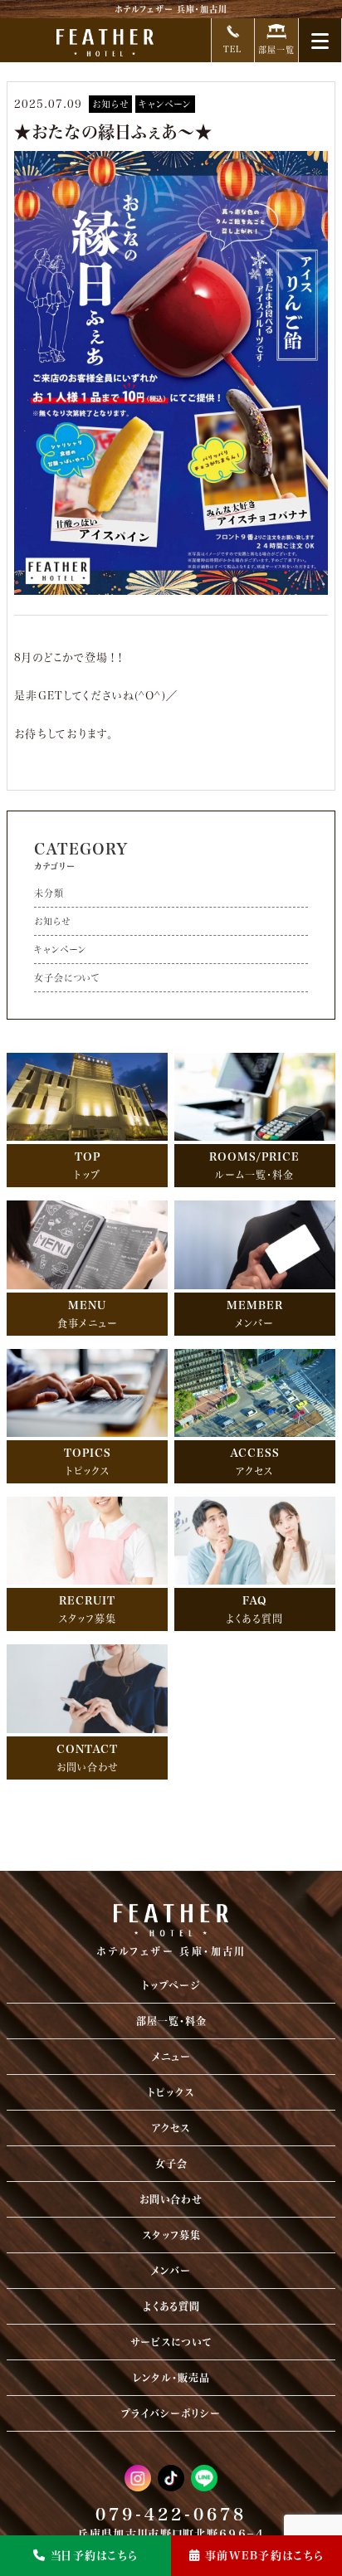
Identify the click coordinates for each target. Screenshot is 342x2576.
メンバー (171, 2271)
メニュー (171, 2057)
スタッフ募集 (171, 2235)
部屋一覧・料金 (171, 2021)
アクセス (171, 2128)
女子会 (171, 2164)
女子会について (67, 978)
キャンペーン (165, 104)
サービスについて (171, 2342)
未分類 (49, 893)
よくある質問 (171, 2306)
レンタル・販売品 (171, 2378)
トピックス (171, 2092)
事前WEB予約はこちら (264, 2556)
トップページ (171, 1985)
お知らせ (110, 104)
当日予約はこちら (94, 2556)
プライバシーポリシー (171, 2413)
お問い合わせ (171, 2199)
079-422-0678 (171, 2514)
